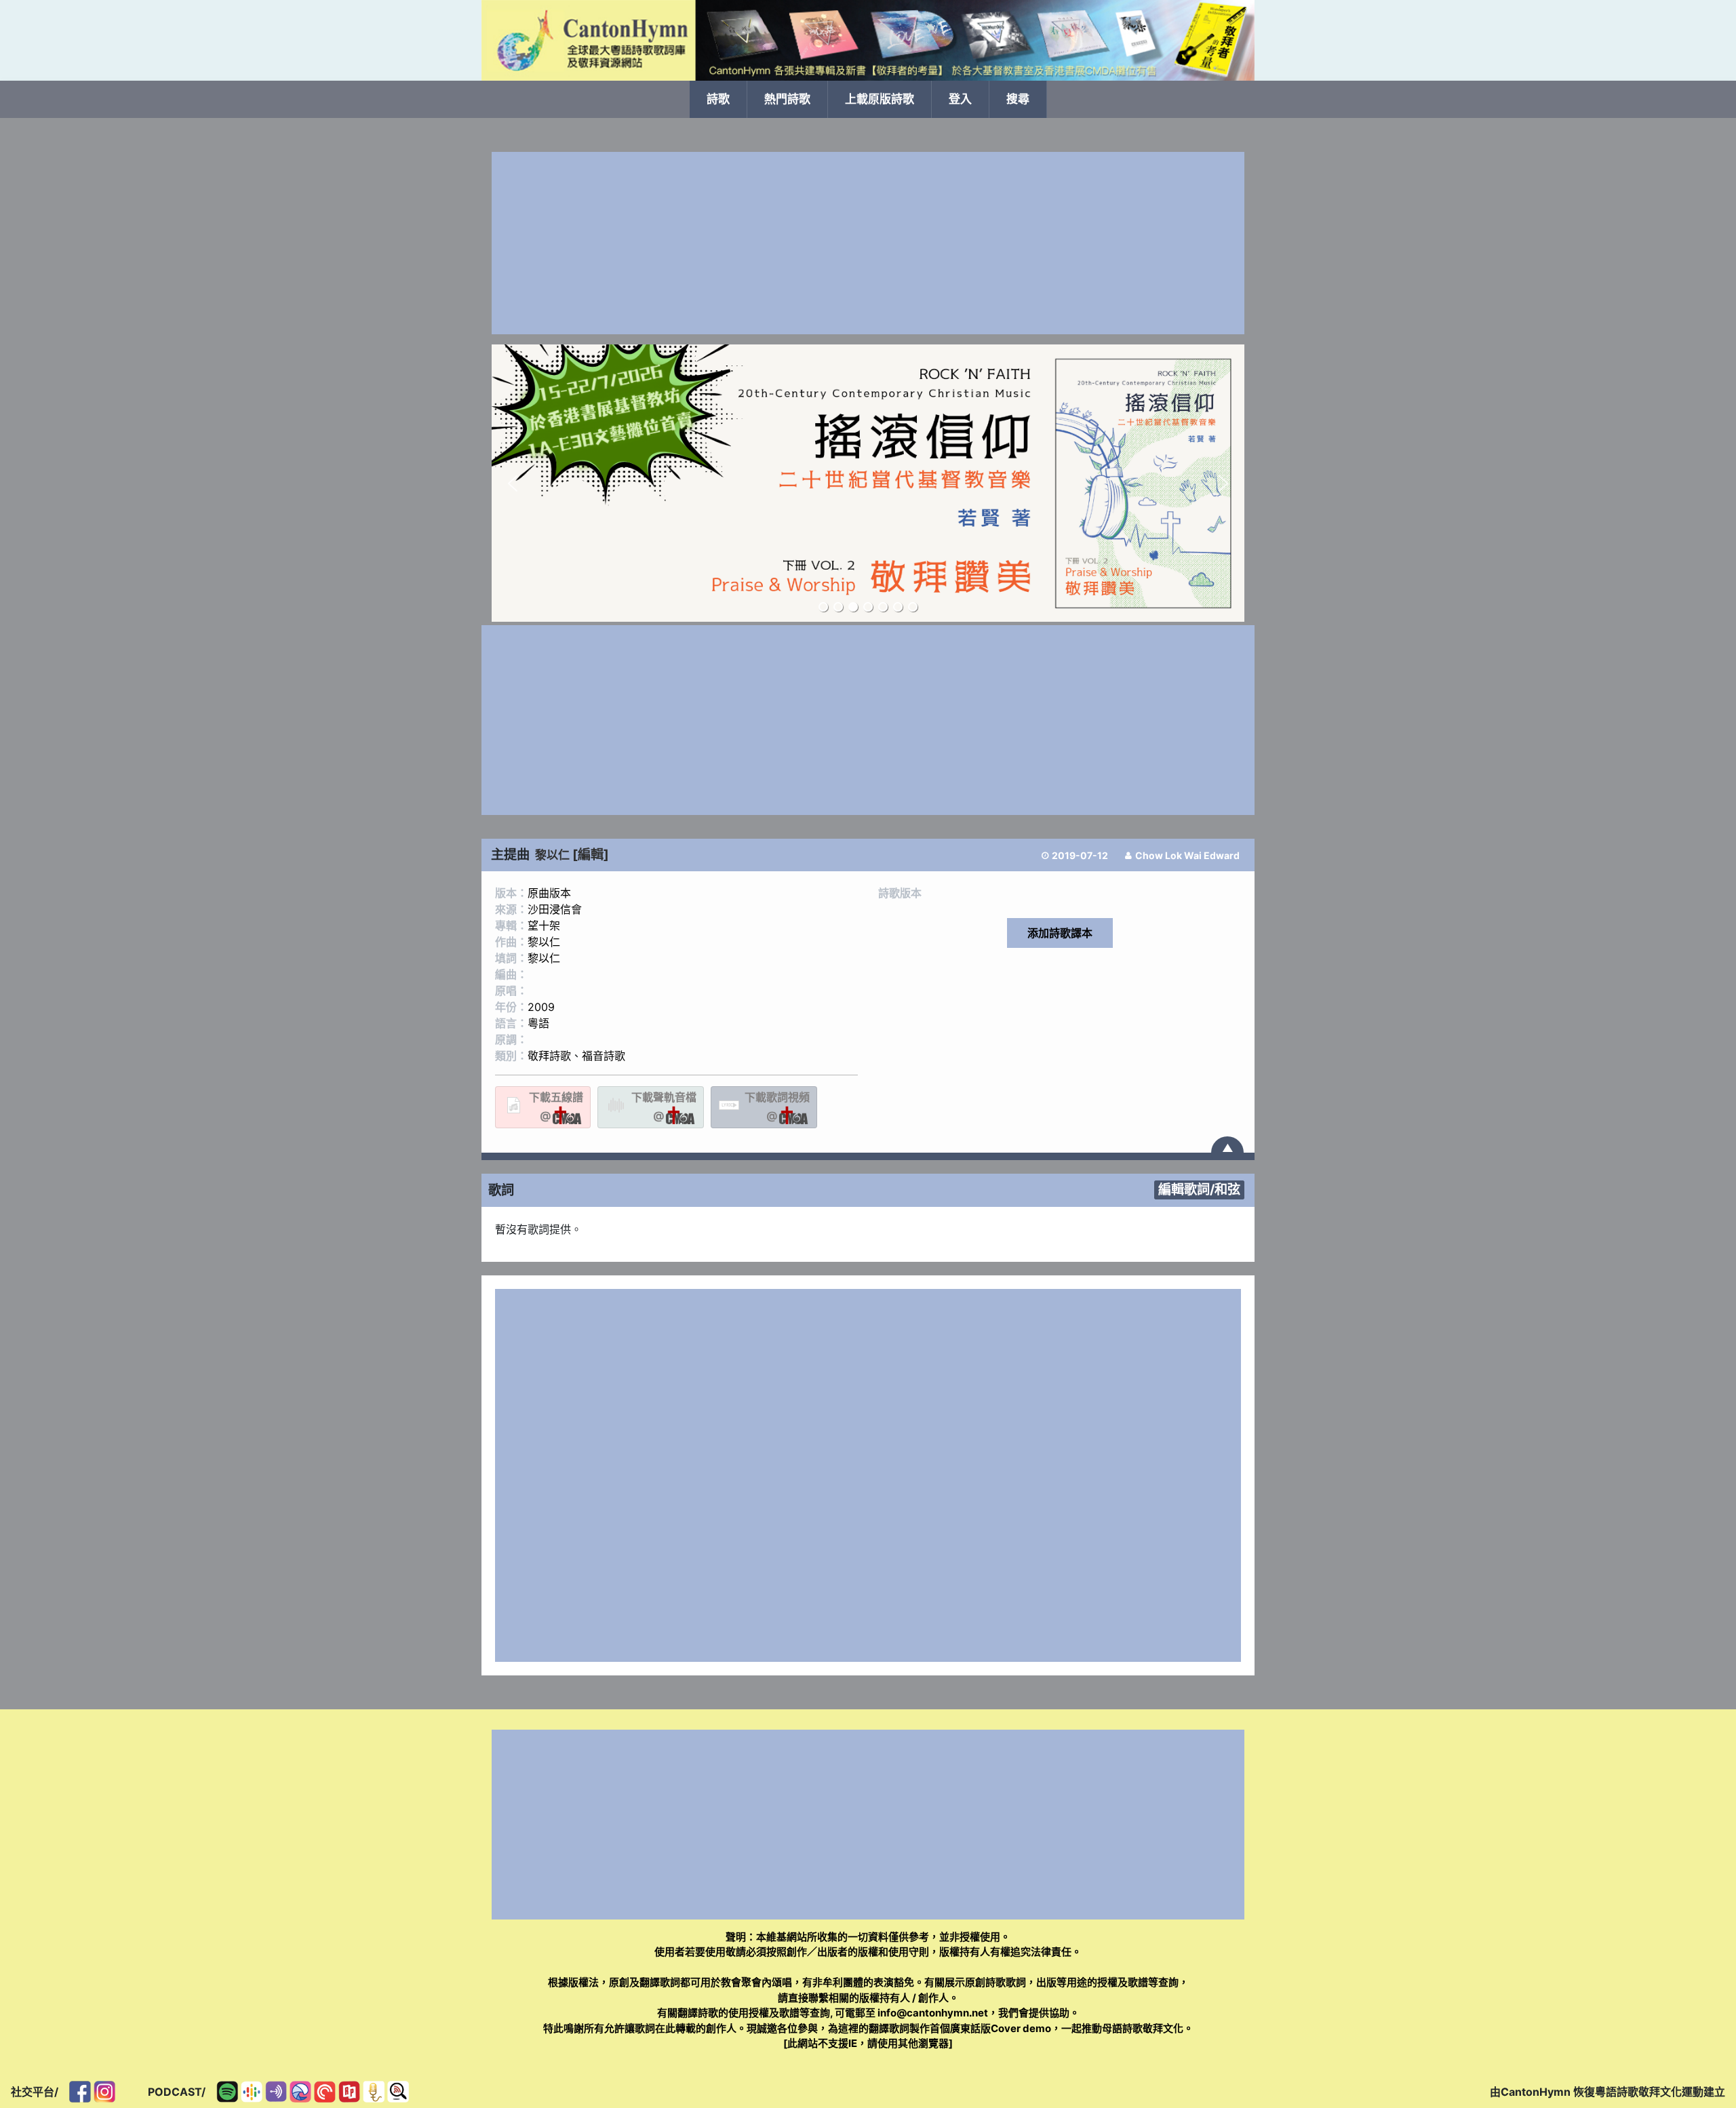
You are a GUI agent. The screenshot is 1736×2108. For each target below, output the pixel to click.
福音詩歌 (604, 1056)
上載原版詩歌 (880, 99)
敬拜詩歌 (549, 1056)
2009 (541, 1007)
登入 (960, 99)
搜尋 (1018, 99)
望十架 (544, 926)
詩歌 (718, 99)
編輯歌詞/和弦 (1199, 1189)
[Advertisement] (868, 243)
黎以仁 (552, 855)
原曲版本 (549, 893)
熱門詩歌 (787, 99)
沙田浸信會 (555, 909)
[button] (513, 483)
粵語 (538, 1023)
